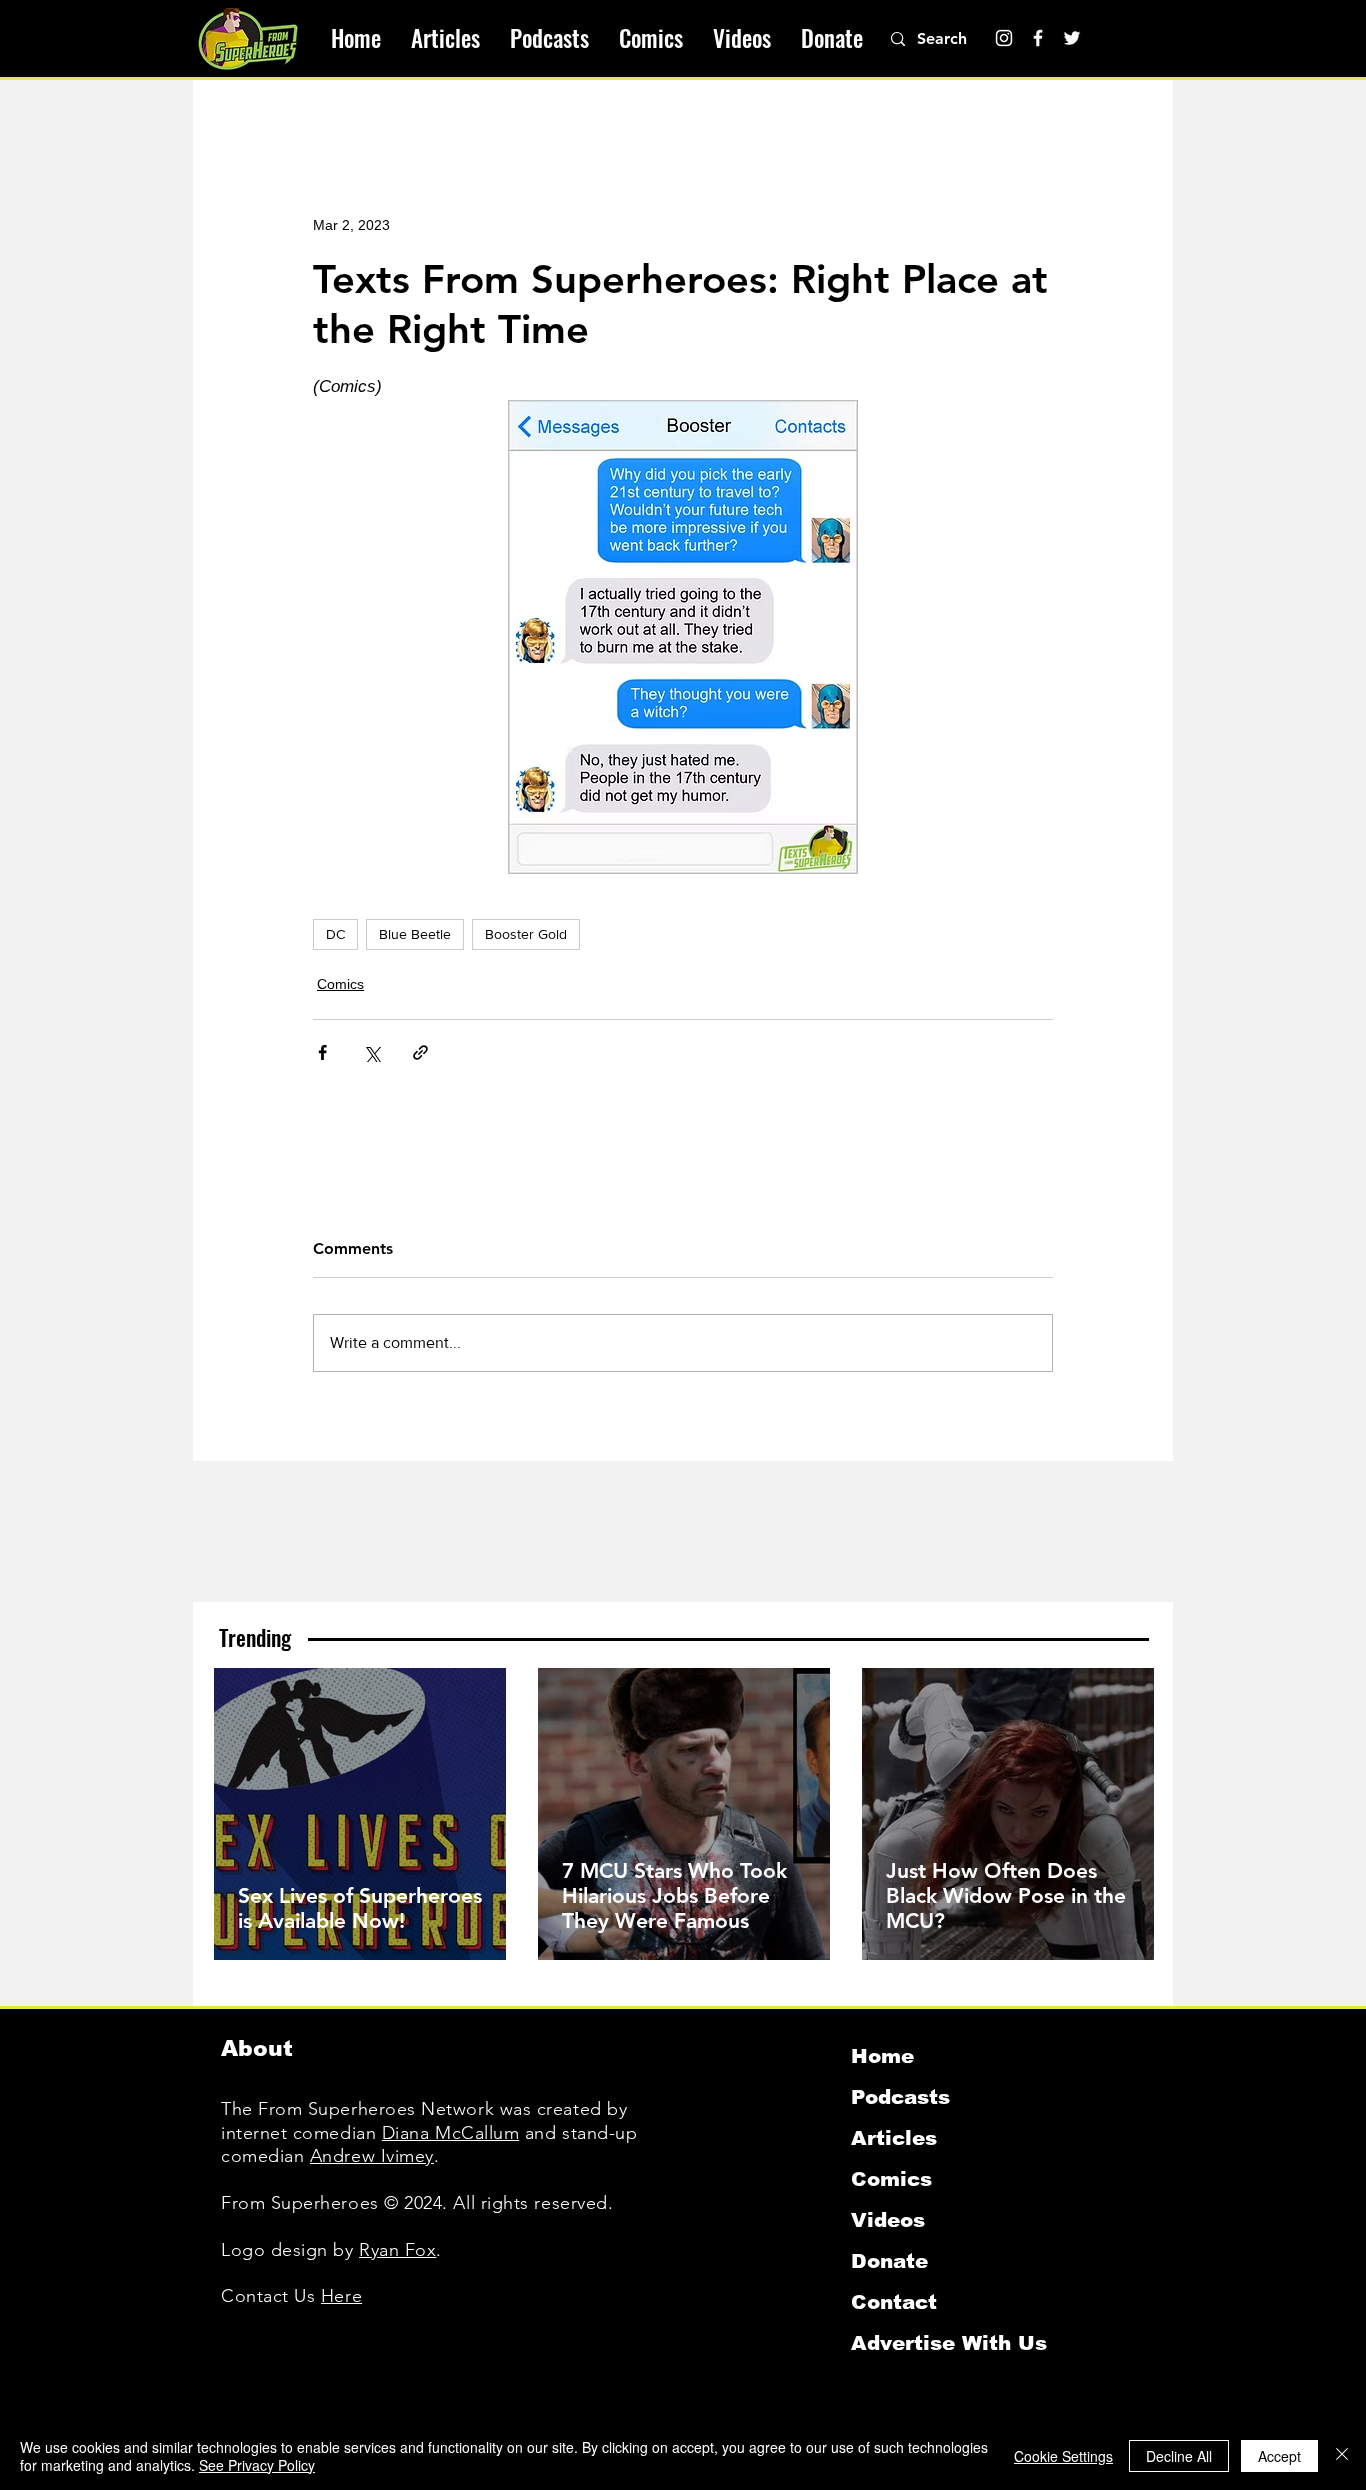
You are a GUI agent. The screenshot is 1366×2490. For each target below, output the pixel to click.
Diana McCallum (451, 2133)
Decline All (1179, 2456)
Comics (340, 984)
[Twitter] (1072, 38)
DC (335, 934)
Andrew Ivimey (372, 2156)
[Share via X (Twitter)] (371, 1052)
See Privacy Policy (257, 2465)
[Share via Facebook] (322, 1052)
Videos (888, 2220)
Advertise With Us (949, 2343)
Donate (889, 2261)
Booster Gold (526, 934)
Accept (1279, 2456)
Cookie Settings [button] (1063, 2456)
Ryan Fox (397, 2250)
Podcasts (900, 2097)
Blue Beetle (415, 934)
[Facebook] (1038, 38)
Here (341, 2296)
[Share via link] (420, 1052)
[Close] (1342, 2456)
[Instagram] (1004, 38)
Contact (894, 2302)
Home (882, 2056)
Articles (894, 2138)
